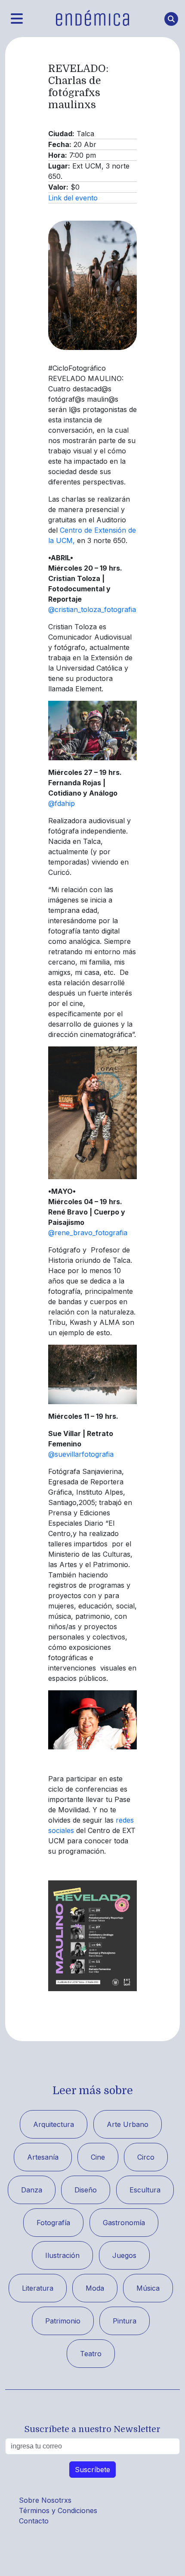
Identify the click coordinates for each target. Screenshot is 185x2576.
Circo (146, 2157)
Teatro (91, 2354)
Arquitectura (54, 2124)
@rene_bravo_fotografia (88, 1233)
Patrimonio (63, 2321)
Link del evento (73, 198)
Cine (98, 2157)
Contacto (34, 2521)
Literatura (38, 2288)
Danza (32, 2190)
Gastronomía (124, 2223)
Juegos (124, 2255)
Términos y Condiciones (58, 2510)
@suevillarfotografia (81, 1454)
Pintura (125, 2321)
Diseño (86, 2190)
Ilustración (62, 2255)
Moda (95, 2288)
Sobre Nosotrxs (45, 2500)
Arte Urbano (128, 2124)
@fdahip (62, 803)
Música (148, 2288)
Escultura (145, 2190)
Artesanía (43, 2157)
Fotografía (53, 2223)
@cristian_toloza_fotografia (92, 609)
